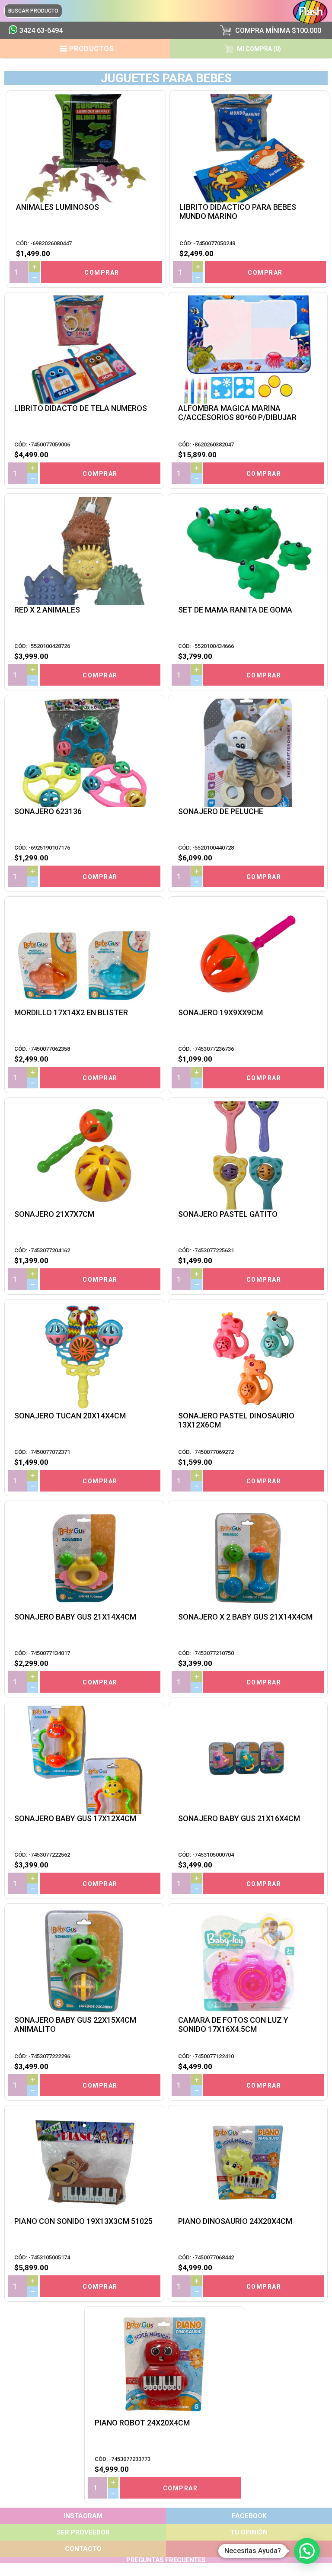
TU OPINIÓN (249, 2532)
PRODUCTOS (92, 49)
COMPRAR (102, 273)
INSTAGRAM (83, 2516)
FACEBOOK (249, 2516)
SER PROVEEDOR (83, 2532)
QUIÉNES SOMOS (249, 2549)
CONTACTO (83, 2549)
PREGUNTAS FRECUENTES (166, 2560)
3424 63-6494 (41, 30)
